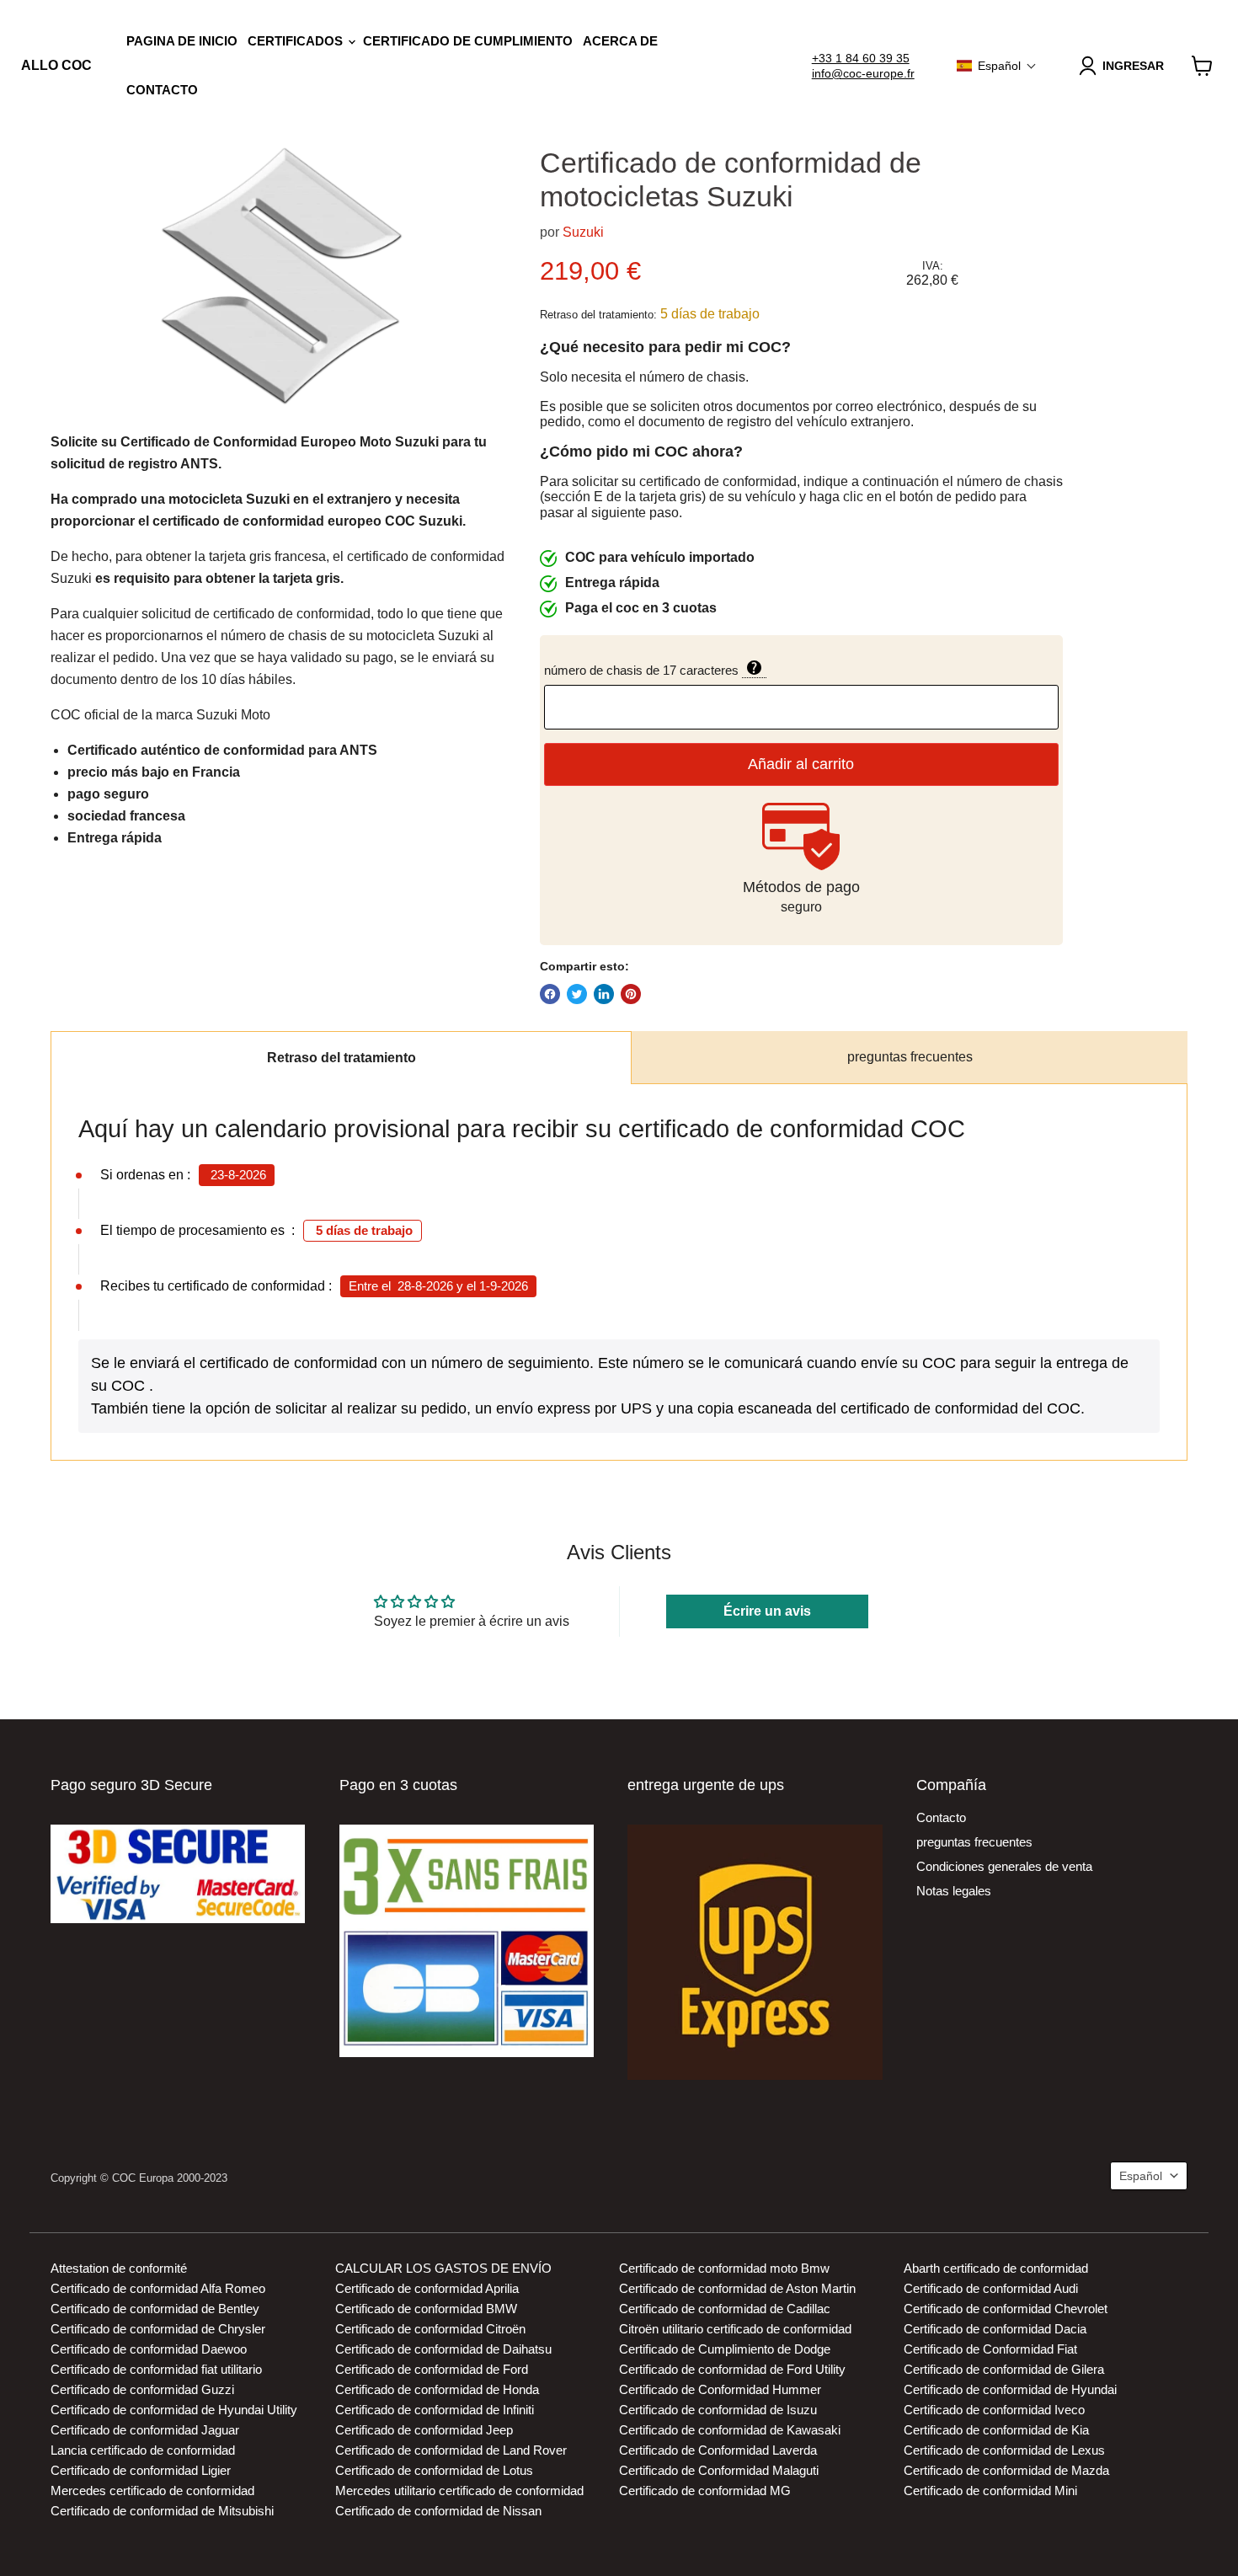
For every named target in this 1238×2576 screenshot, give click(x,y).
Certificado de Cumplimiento (468, 41)
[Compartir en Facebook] (550, 994)
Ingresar (1133, 66)
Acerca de (620, 41)
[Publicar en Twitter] (577, 994)
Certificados (297, 41)
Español (1141, 2176)
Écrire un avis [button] (767, 1611)
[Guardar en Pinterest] (631, 994)
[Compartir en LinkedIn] (604, 994)
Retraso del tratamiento (342, 1058)
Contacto (162, 90)
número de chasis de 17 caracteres (728, 669)
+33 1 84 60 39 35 (861, 58)
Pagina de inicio (182, 41)
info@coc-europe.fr (863, 73)
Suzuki (583, 232)
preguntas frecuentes (910, 1057)
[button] (997, 66)
